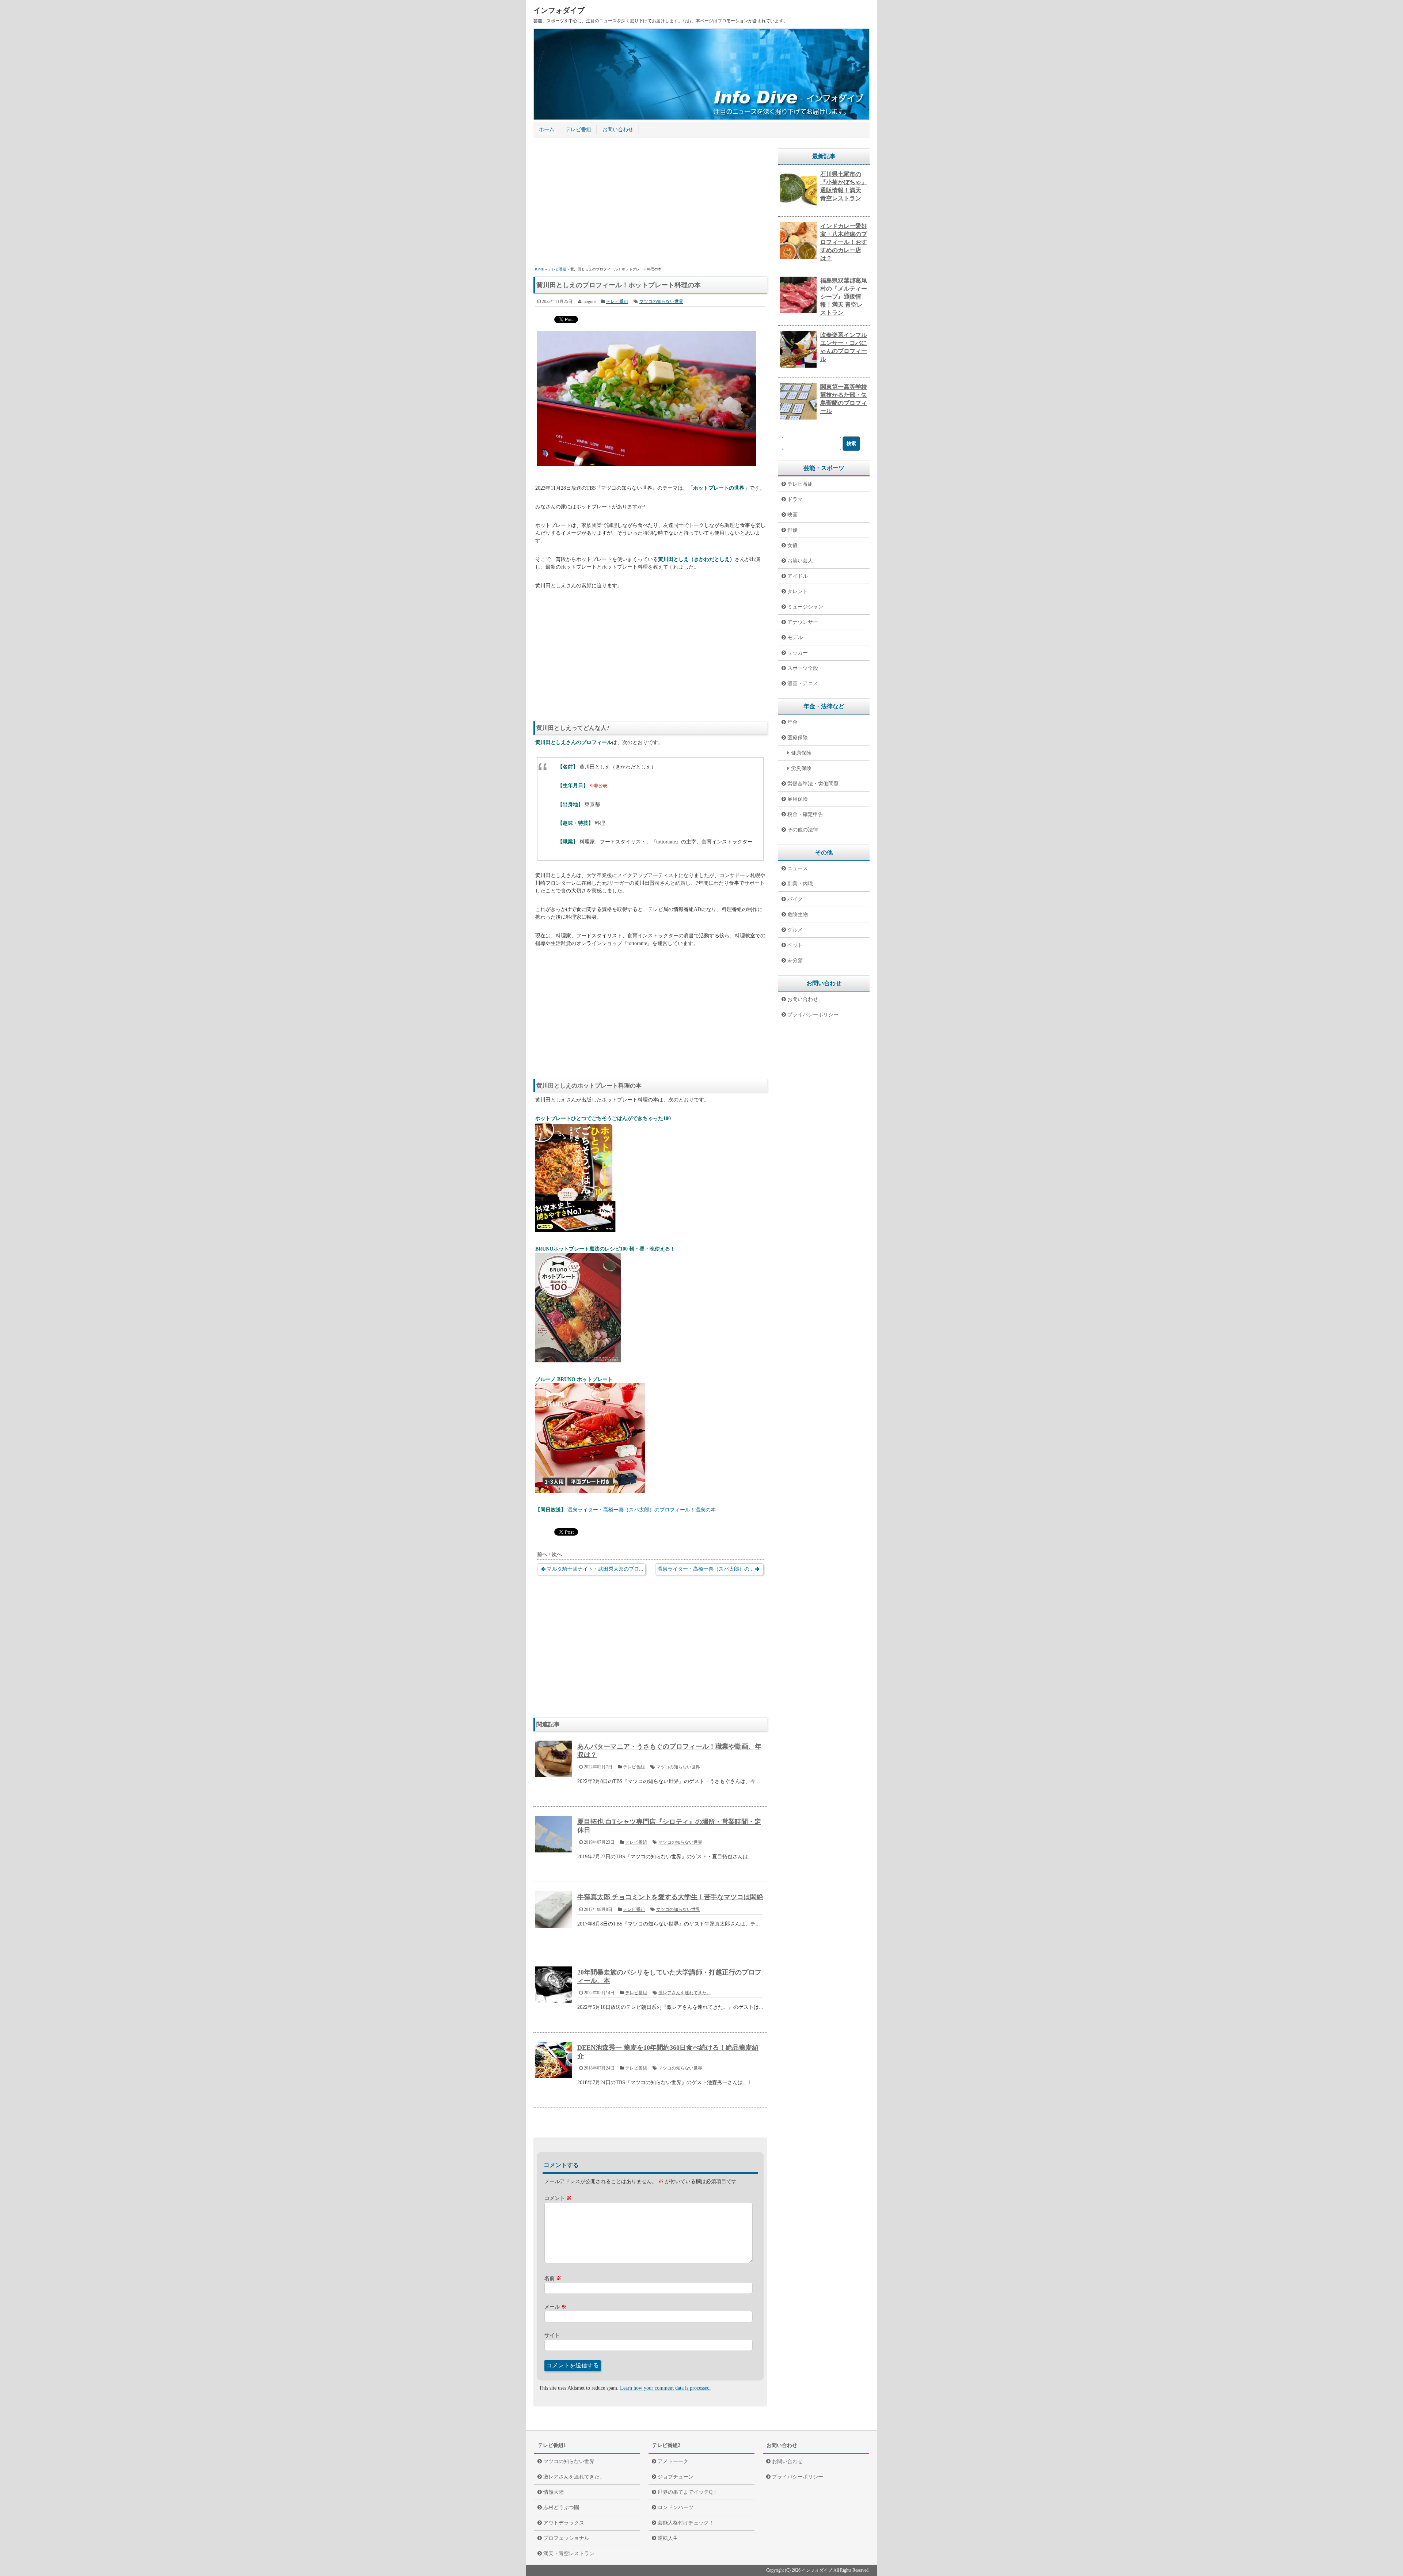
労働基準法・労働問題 (813, 784)
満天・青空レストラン (569, 2554)
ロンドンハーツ (676, 2507)
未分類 (795, 961)
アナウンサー (803, 622)
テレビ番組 (578, 130)
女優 (792, 545)
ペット (795, 945)
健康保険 (801, 753)
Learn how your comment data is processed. (666, 2388)
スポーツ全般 (803, 668)
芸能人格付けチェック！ (686, 2523)
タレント (798, 591)
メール (555, 2307)
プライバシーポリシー (813, 1015)
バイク (795, 899)
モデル (795, 638)
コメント (558, 2198)
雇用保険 (798, 799)
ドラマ (795, 499)
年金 (792, 722)
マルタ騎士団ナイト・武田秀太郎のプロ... (595, 1569)
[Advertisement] (650, 203)
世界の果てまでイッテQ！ (688, 2492)
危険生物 (798, 915)
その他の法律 (803, 830)
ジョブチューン (676, 2477)
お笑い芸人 (800, 561)
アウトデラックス (564, 2523)
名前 (553, 2278)
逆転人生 (668, 2538)
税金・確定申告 (805, 814)
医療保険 (798, 738)
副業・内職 (800, 884)
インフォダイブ (559, 10)
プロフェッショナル (566, 2538)
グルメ (795, 930)
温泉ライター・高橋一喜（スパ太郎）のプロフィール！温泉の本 (642, 1510)
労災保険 (801, 768)
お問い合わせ (618, 130)
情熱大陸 (554, 2492)
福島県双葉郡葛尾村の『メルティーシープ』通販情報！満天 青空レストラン (844, 297)
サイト (552, 2335)
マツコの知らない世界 (661, 301)
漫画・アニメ (803, 684)
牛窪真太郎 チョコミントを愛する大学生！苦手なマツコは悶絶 (670, 1897)
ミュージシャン (805, 607)
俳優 (792, 530)
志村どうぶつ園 (561, 2507)
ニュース (798, 868)
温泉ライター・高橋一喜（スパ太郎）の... (706, 1569)
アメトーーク (673, 2461)
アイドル (798, 576)
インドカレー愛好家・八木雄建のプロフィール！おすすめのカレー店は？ (844, 242)
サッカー (798, 653)
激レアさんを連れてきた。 (685, 1993)
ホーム (547, 130)
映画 (792, 515)
